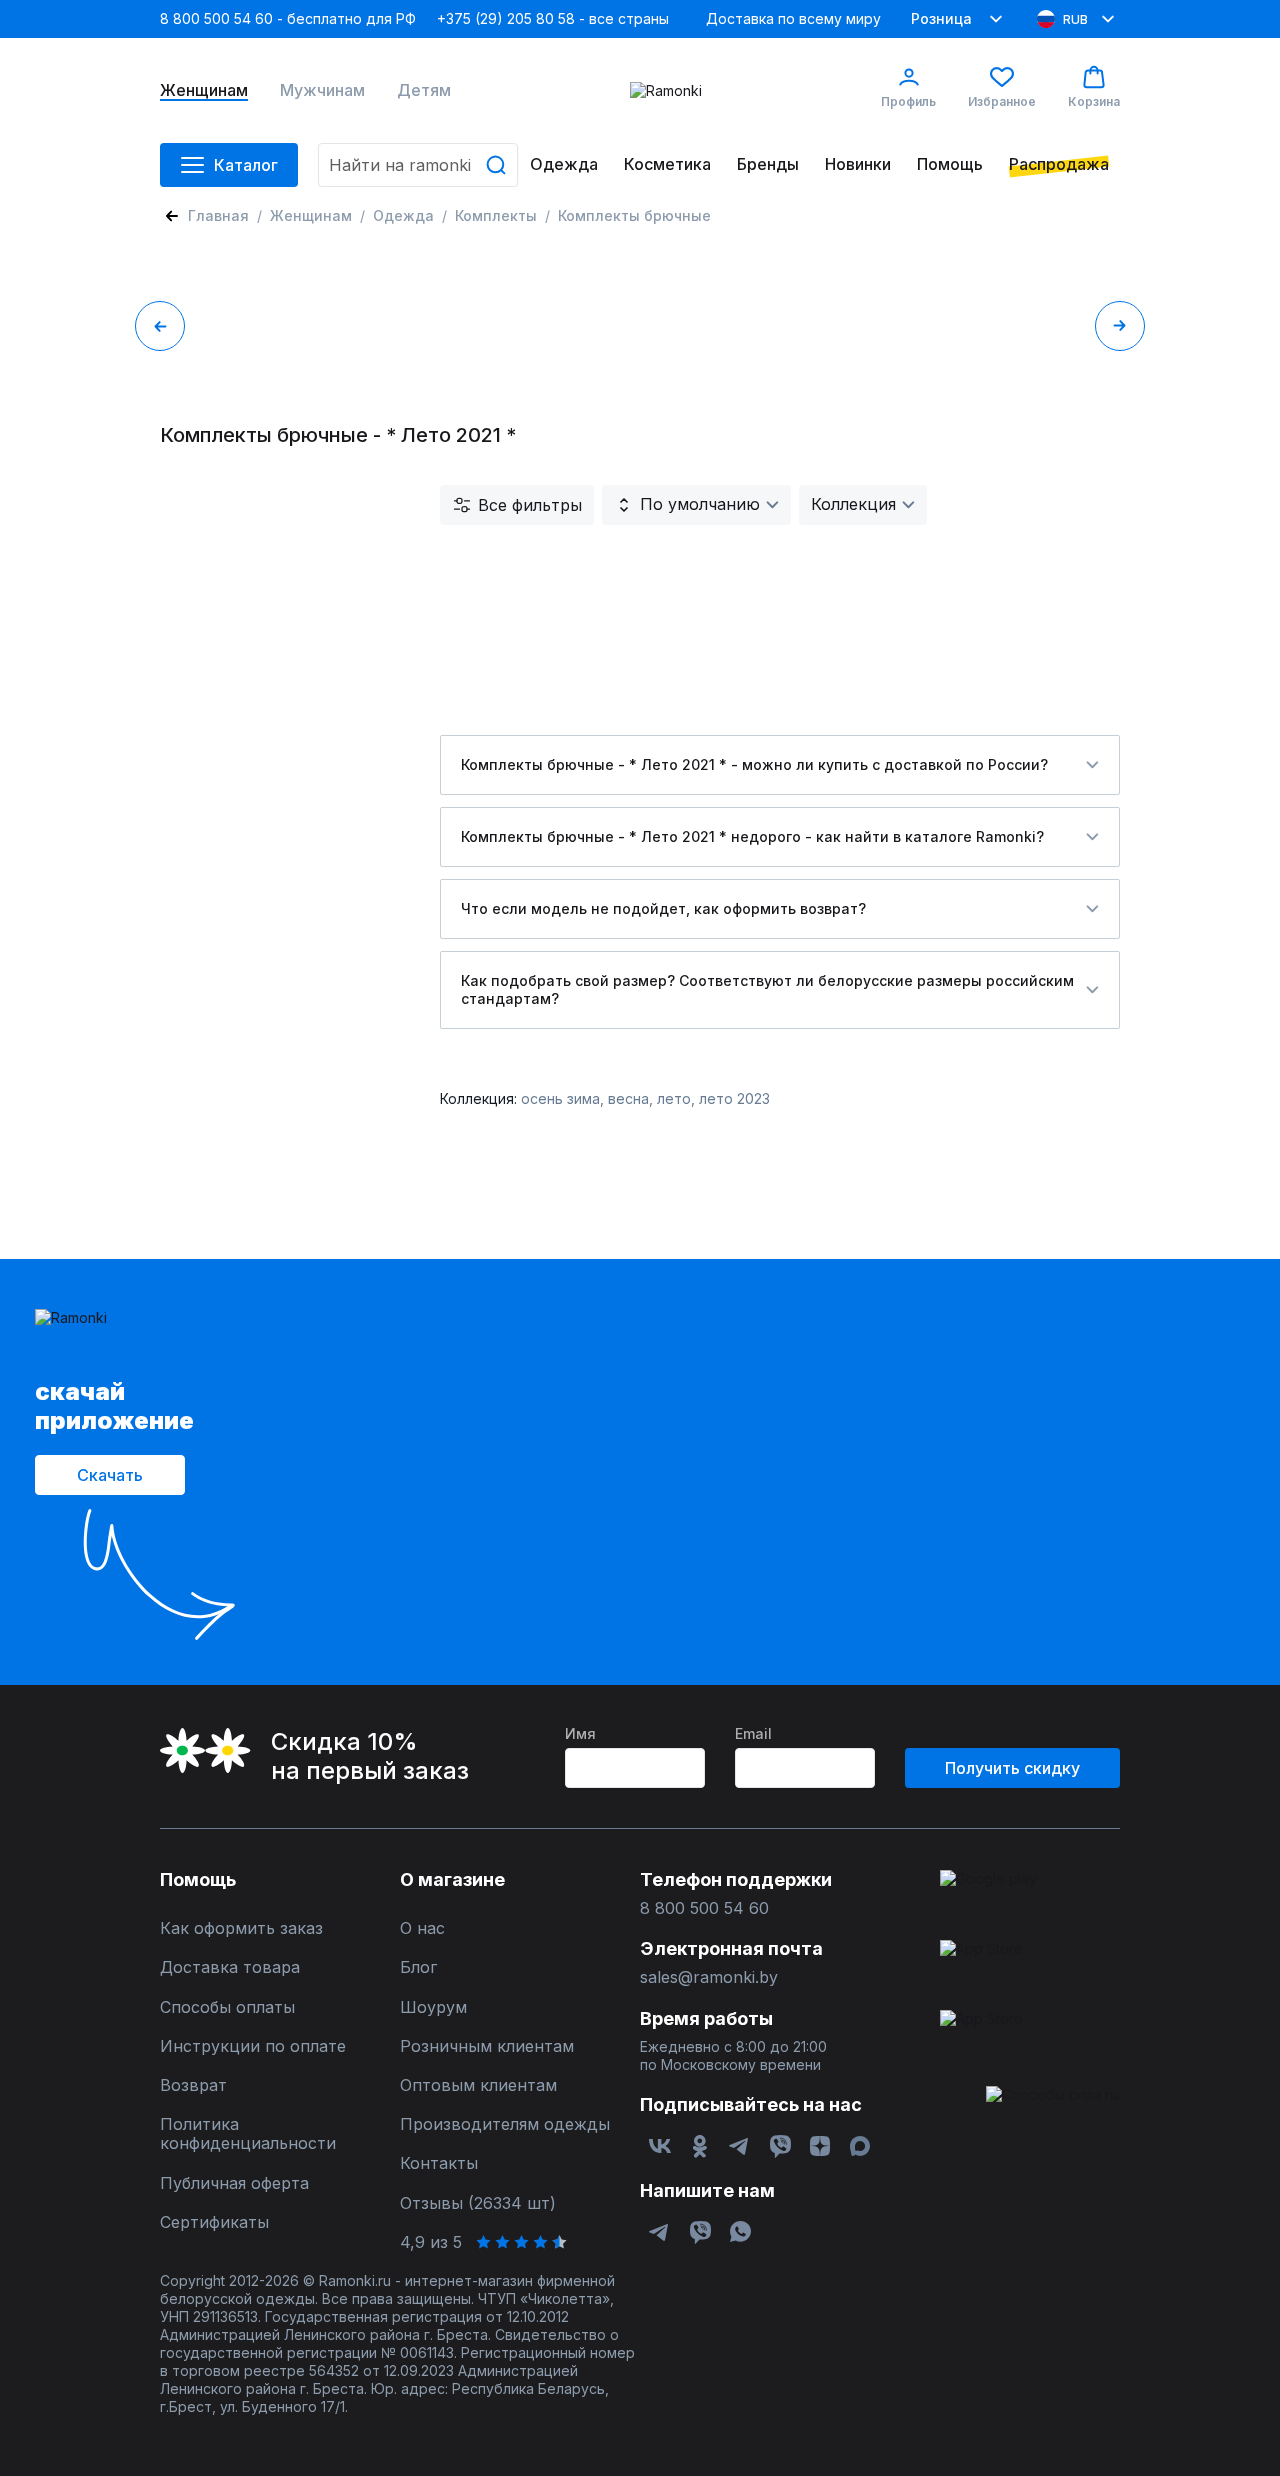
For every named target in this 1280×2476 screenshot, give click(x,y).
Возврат (193, 2085)
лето (674, 1098)
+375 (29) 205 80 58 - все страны (553, 18)
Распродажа (1059, 164)
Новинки (858, 164)
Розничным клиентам (487, 2046)
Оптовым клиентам (478, 2085)
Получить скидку (1012, 1768)
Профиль (908, 101)
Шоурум (433, 2007)
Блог (418, 1967)
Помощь (950, 164)
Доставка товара (230, 1967)
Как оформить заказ (241, 1928)
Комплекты (496, 215)
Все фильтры (530, 505)
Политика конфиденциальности (248, 2134)
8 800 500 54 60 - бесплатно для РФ (288, 18)
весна (628, 1098)
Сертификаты (214, 2222)
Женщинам (204, 90)
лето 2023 (734, 1098)
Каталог (246, 165)
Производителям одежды (505, 2124)
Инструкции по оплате (253, 2046)
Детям (424, 90)
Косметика (667, 164)
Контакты (439, 2163)
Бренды (768, 164)
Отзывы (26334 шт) (478, 2203)
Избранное (1002, 101)
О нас (422, 1928)
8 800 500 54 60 (704, 1908)
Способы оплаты (227, 2007)
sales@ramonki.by (709, 1977)
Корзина (1094, 101)
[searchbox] (418, 165)
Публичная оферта (234, 2183)
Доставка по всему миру (793, 18)
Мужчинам (322, 90)
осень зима (560, 1098)
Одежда (564, 164)
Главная (218, 215)
